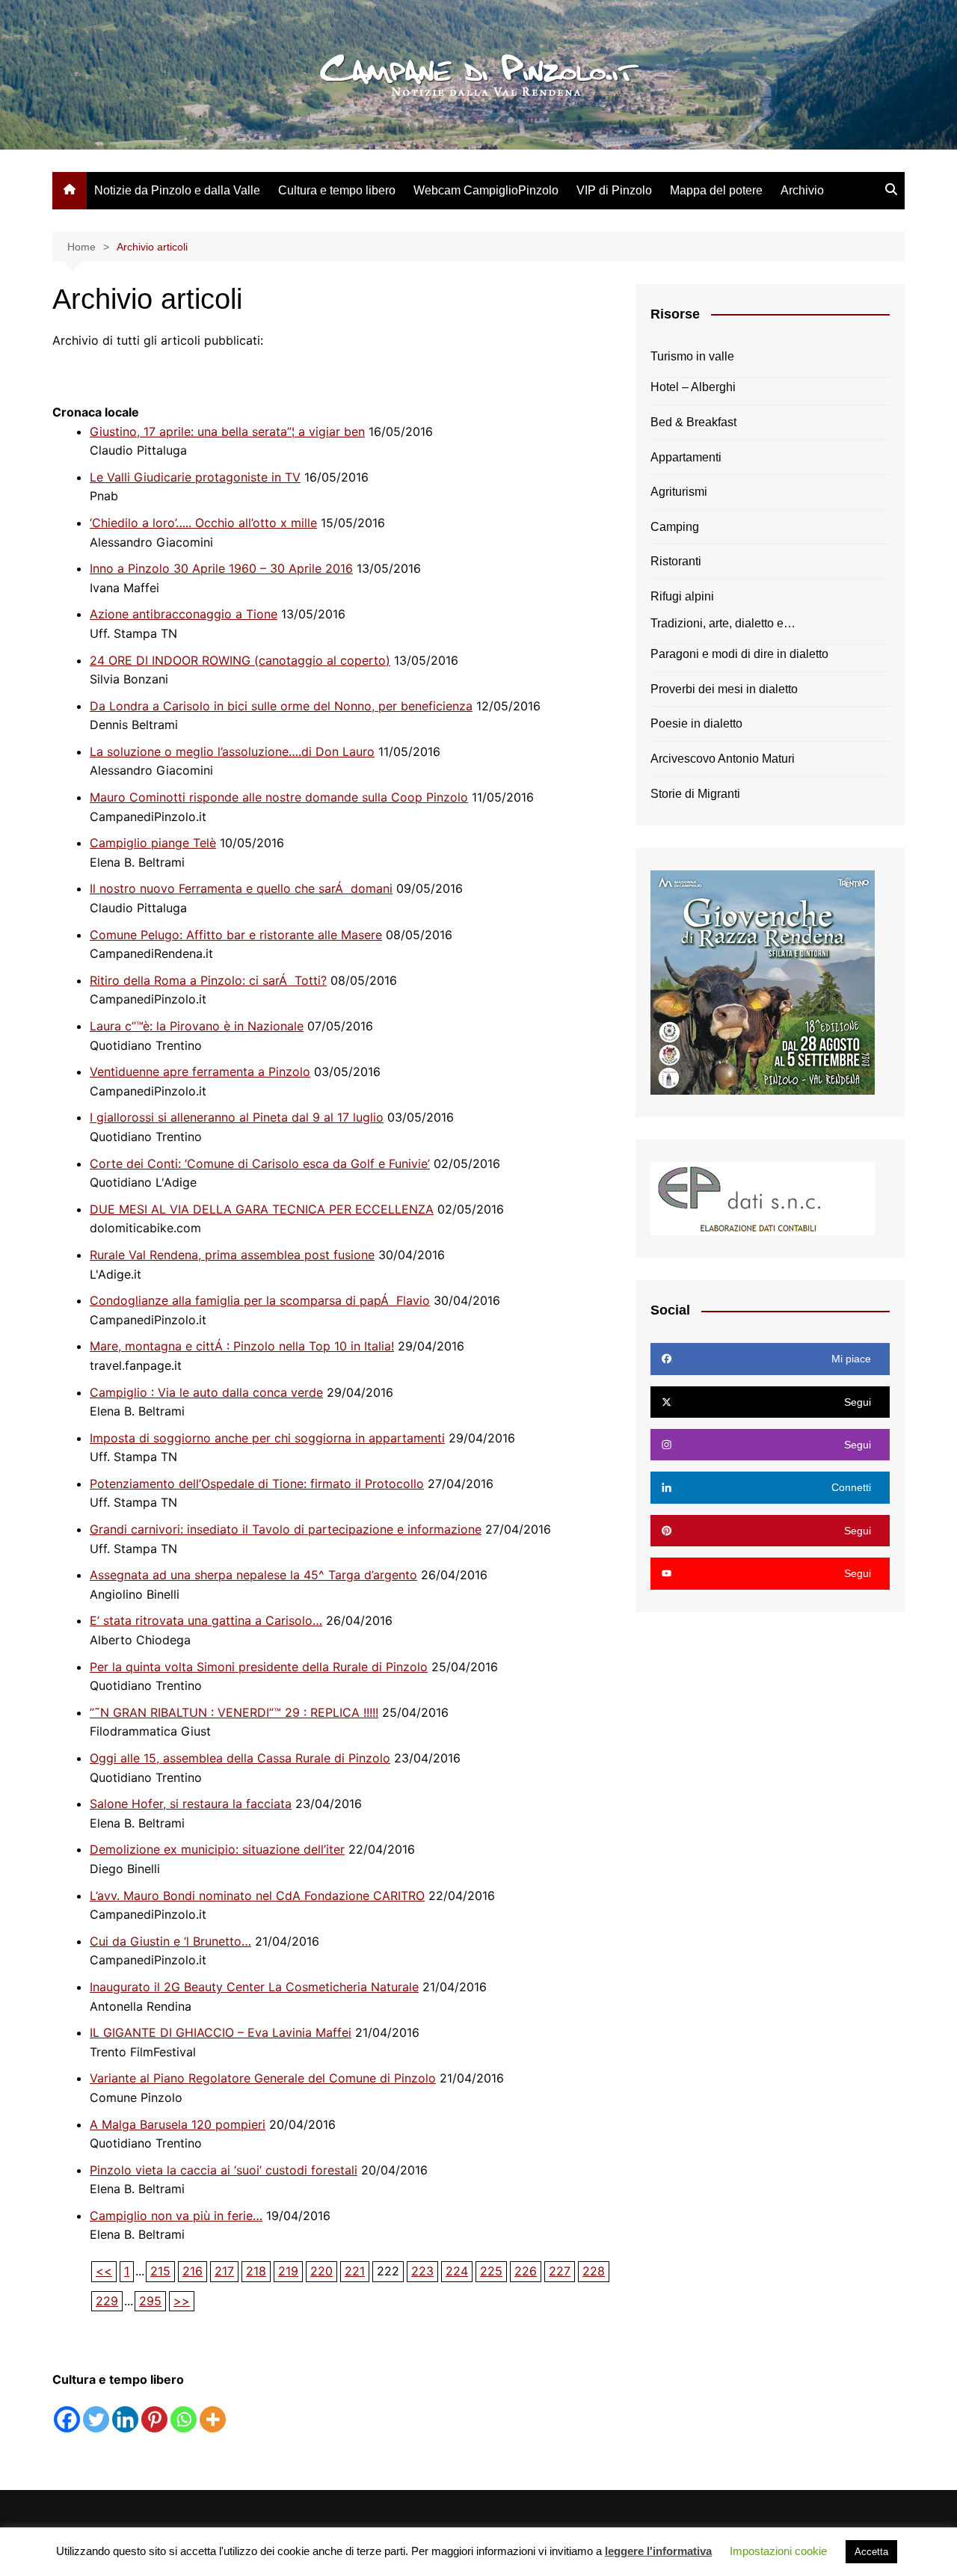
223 (422, 2271)
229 (107, 2301)
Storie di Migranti (695, 794)
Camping (675, 527)
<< (104, 2271)
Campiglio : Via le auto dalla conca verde (206, 1392)
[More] (213, 2419)
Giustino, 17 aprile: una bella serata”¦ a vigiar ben (227, 431)
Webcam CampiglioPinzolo (486, 190)
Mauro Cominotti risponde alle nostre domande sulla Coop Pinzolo (279, 797)
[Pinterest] (154, 2419)
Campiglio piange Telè (153, 843)
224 (457, 2271)
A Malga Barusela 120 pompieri (178, 2124)
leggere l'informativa (658, 2551)
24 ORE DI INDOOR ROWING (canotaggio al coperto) (240, 660)
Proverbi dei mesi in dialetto (724, 689)
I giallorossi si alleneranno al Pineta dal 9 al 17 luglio (237, 1117)
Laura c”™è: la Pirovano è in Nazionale (197, 1026)
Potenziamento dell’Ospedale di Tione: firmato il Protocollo (257, 1484)
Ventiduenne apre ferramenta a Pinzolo (200, 1072)
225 (491, 2271)
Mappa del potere (716, 190)
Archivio (802, 190)
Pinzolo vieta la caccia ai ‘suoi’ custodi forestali (224, 2170)
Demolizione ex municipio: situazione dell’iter (217, 1849)
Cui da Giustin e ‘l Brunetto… (170, 1941)
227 (560, 2271)
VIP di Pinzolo (614, 190)
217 (224, 2271)
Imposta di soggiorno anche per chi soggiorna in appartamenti (267, 1438)
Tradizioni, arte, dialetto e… (723, 623)
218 (256, 2271)
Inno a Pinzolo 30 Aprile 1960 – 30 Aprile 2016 (221, 568)
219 (288, 2271)
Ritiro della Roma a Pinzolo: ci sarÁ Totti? (208, 980)
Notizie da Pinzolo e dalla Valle (177, 190)
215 (160, 2271)
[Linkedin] (125, 2419)
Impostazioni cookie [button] (778, 2551)
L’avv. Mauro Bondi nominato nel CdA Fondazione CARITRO (257, 1896)
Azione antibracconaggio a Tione (184, 614)
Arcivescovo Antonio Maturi (723, 759)
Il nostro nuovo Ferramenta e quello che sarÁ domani (241, 888)
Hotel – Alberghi (693, 387)
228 (594, 2271)
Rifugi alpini (682, 596)
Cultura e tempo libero (337, 190)
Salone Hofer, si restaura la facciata (191, 1804)
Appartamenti (686, 457)
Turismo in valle (692, 356)
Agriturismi (679, 492)
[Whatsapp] (184, 2419)
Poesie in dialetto (696, 723)
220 (321, 2271)
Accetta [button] (871, 2552)
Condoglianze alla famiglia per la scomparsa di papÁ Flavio (260, 1300)
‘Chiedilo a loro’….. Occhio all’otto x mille (203, 523)
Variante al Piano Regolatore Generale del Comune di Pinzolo (263, 2078)
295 (150, 2301)
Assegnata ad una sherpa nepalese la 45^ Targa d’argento (253, 1575)
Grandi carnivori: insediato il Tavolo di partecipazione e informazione (286, 1529)
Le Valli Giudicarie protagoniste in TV (195, 477)
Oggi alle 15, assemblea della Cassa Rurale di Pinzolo (240, 1758)
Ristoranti (676, 561)
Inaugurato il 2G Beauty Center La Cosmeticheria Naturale (254, 1987)
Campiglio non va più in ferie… (176, 2216)
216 (193, 2271)
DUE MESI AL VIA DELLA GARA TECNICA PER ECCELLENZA (262, 1209)
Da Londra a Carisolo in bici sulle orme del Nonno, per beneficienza (281, 706)
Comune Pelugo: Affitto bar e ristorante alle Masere (236, 935)
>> (182, 2301)
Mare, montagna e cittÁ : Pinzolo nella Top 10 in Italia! (242, 1346)
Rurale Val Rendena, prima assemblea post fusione (232, 1255)
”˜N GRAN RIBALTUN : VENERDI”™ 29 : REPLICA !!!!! (234, 1712)
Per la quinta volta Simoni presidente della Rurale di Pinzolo (259, 1667)
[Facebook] (67, 2419)
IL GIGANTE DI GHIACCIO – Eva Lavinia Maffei (221, 2032)
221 (355, 2271)
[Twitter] (96, 2419)
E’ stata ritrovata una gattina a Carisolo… (206, 1620)
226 (526, 2271)
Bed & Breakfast (693, 422)
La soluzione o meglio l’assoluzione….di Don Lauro (232, 751)
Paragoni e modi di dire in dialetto (739, 654)
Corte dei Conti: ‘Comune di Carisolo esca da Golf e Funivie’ (260, 1163)
